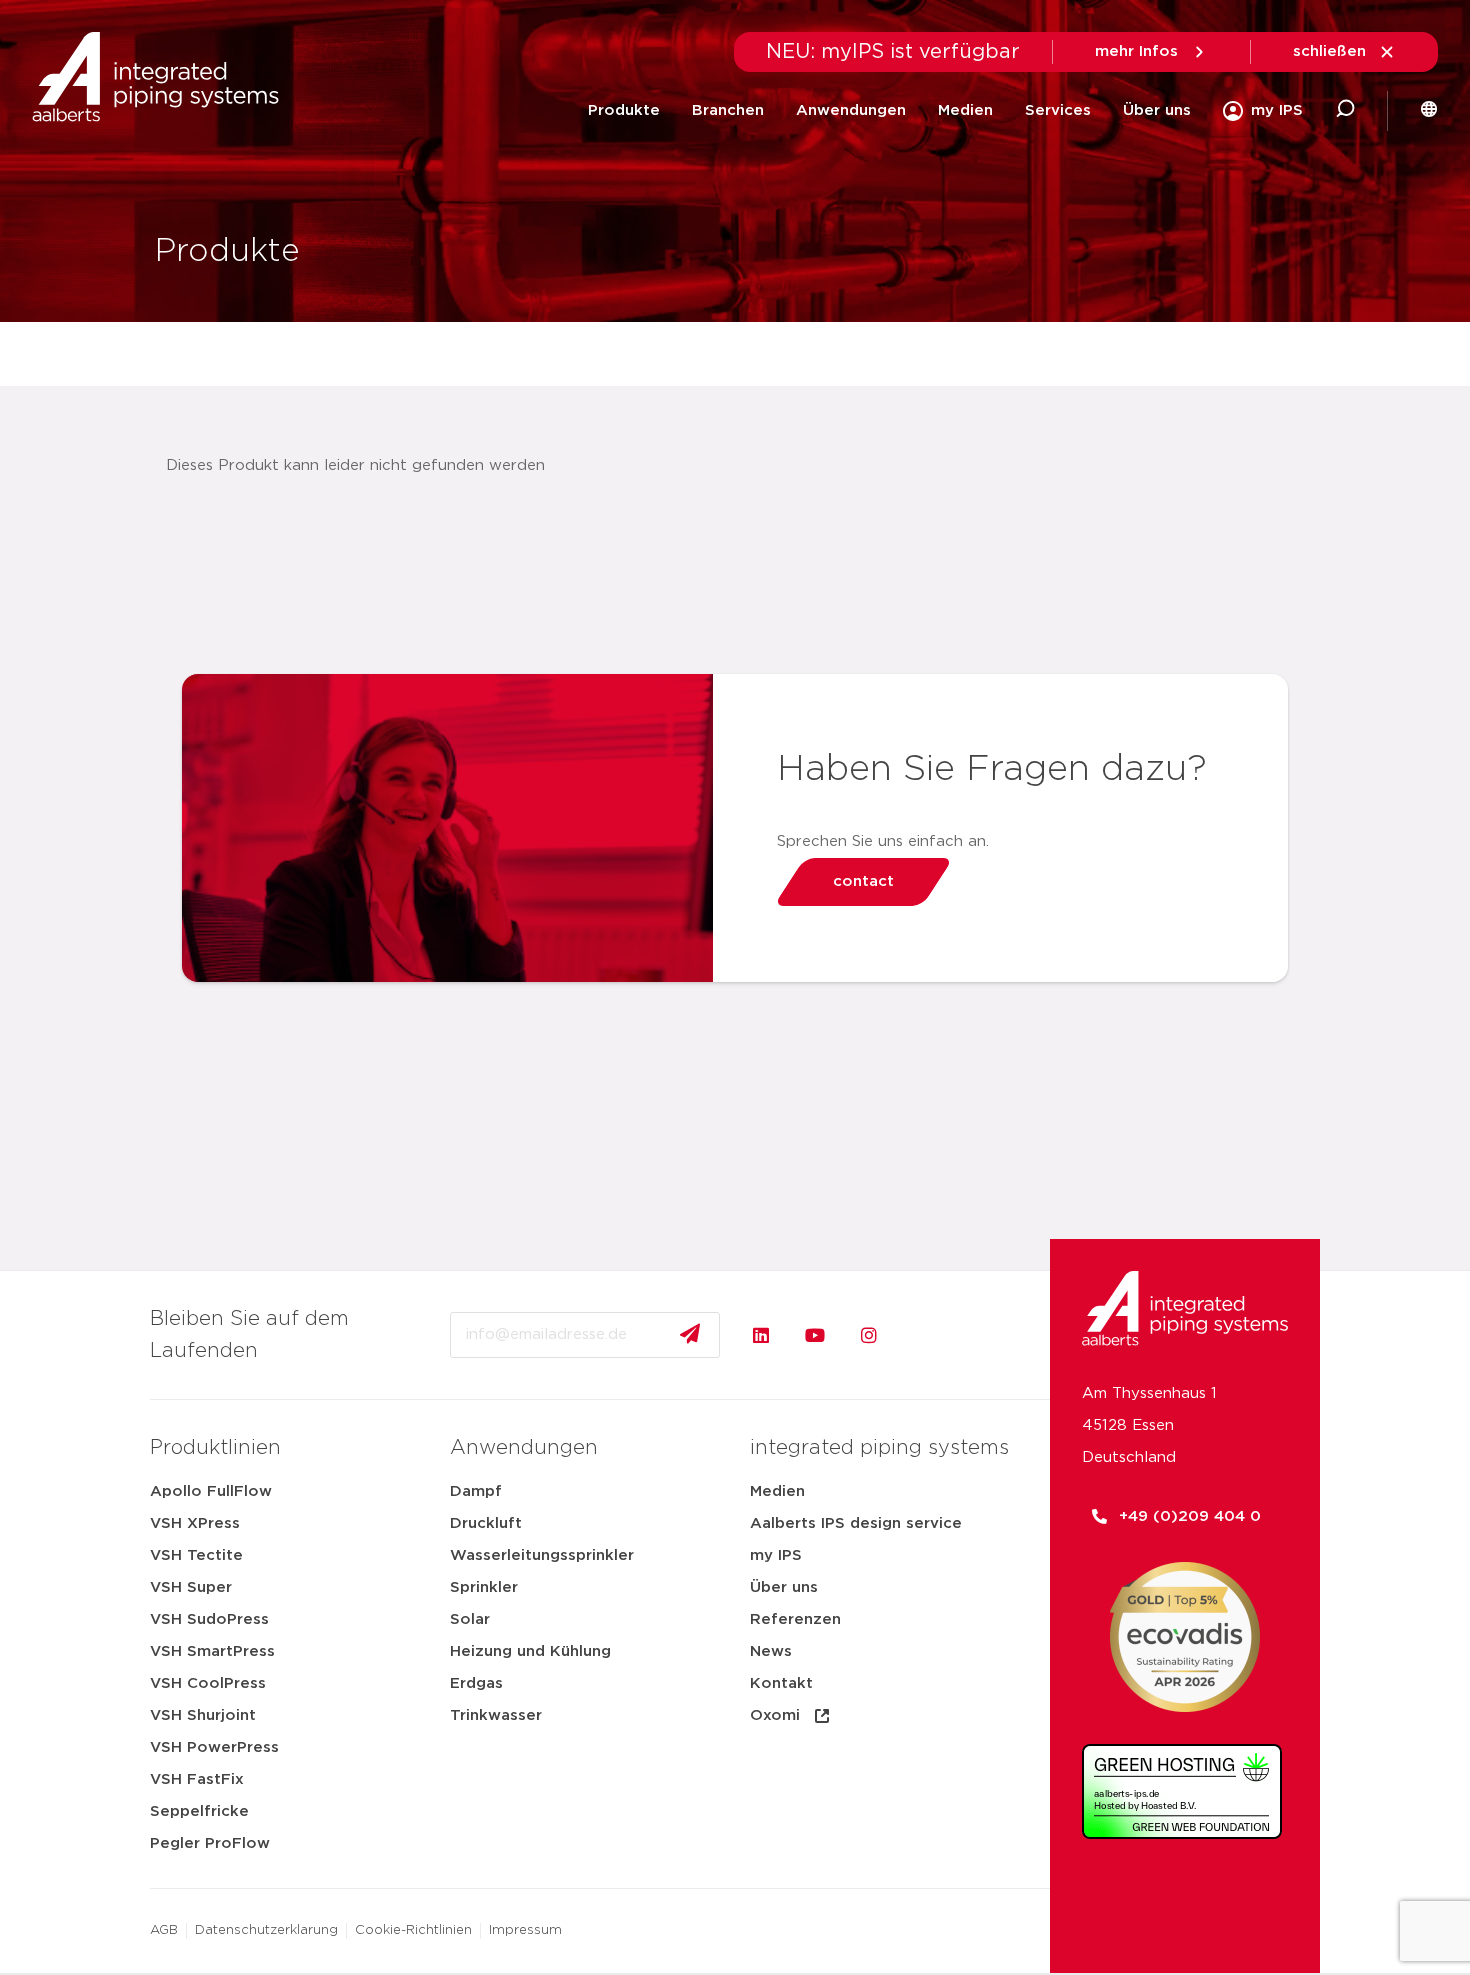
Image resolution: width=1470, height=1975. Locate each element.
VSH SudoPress (209, 1619)
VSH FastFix (197, 1779)
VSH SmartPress (212, 1651)
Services (1058, 110)
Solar (470, 1619)
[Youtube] (815, 1335)
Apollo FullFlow (211, 1491)
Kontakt (781, 1683)
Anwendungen (851, 110)
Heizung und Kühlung (530, 1651)
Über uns (1157, 110)
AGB (164, 1930)
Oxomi (775, 1715)
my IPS (776, 1555)
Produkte (624, 110)
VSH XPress (195, 1523)
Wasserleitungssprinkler (542, 1555)
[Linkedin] (761, 1335)
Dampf (476, 1491)
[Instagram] (869, 1335)
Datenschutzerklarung (266, 1930)
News (771, 1651)
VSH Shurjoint (203, 1715)
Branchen (728, 110)
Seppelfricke (199, 1811)
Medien (965, 110)
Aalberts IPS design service (856, 1523)
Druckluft (486, 1523)
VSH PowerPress (214, 1747)
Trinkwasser (496, 1715)
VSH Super (191, 1587)
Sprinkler (484, 1587)
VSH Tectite (196, 1555)
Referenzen (795, 1619)
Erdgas (476, 1683)
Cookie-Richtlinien (413, 1930)
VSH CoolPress (208, 1683)
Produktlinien (215, 1448)
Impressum (525, 1930)
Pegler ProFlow (210, 1843)
